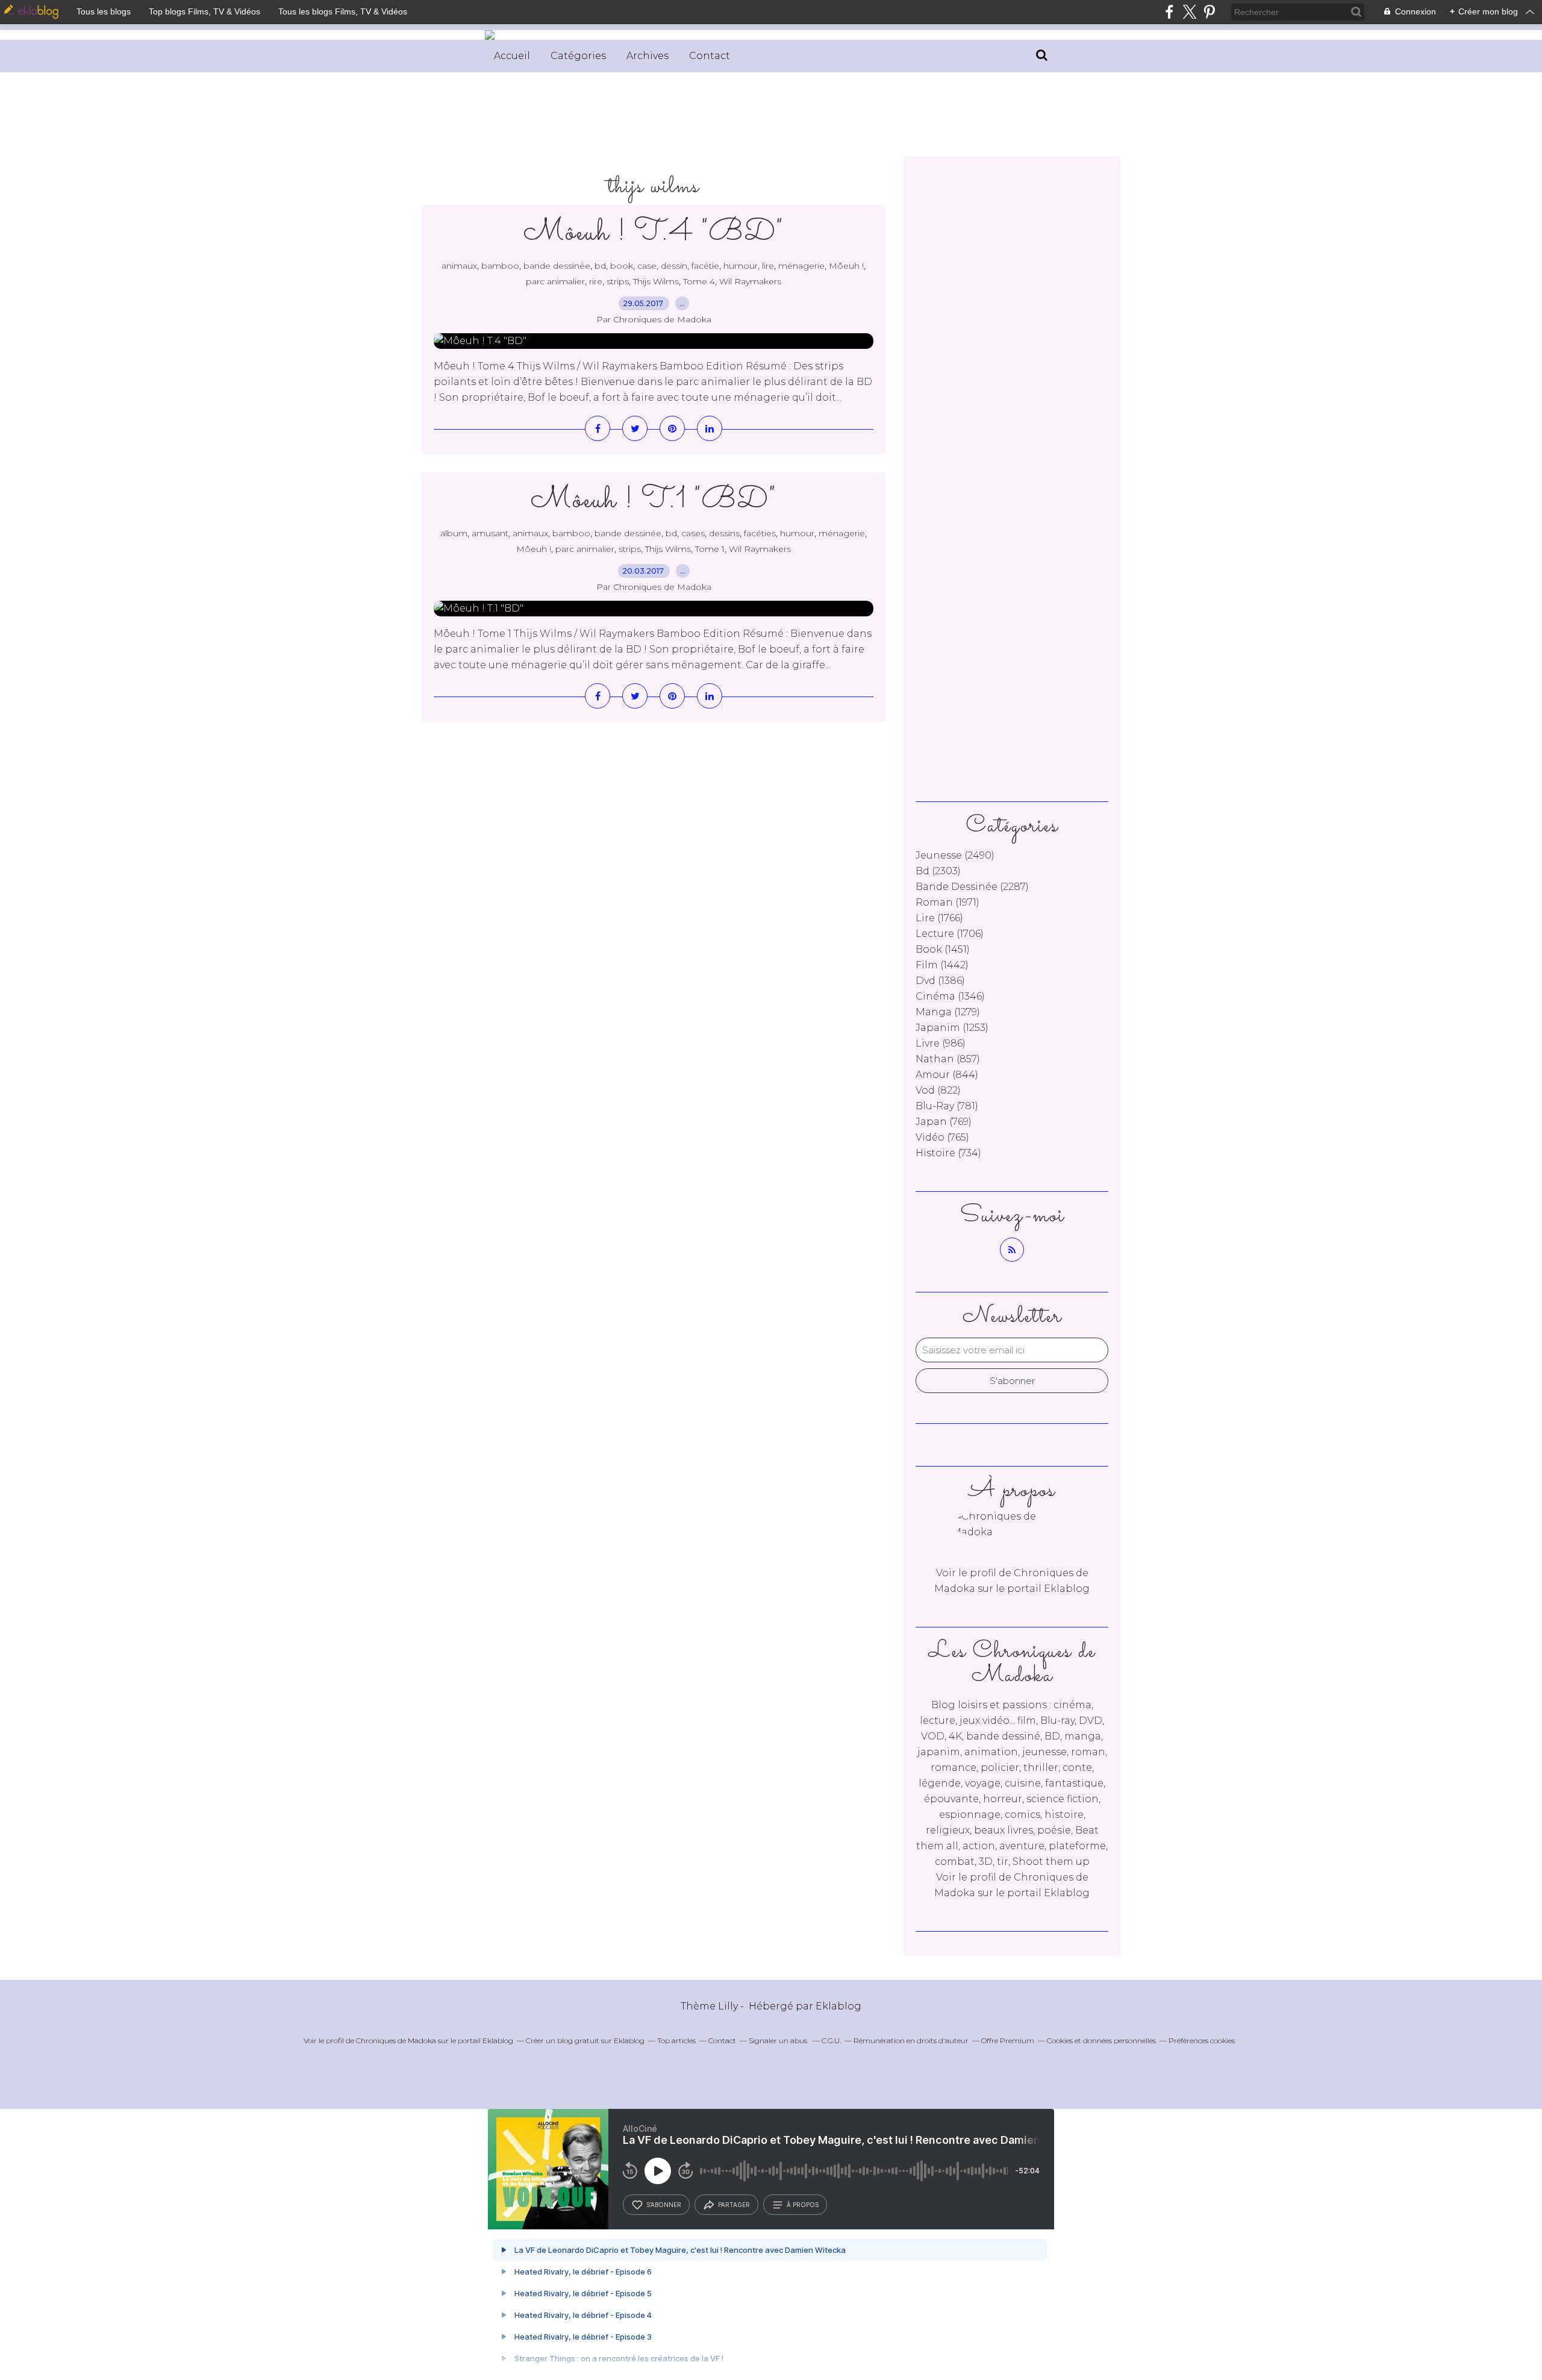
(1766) (939, 918)
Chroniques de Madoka (396, 2040)
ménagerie (801, 266)
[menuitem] (512, 56)
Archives (648, 56)
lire (768, 266)
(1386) (940, 981)
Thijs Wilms (656, 281)
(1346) (950, 996)
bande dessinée (557, 266)
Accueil (512, 56)
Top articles (676, 2040)
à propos (803, 2205)
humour (741, 266)
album (454, 533)
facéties (760, 533)
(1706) (950, 934)
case (647, 266)
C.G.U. (831, 2040)
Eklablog (838, 2006)
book (622, 266)
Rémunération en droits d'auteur (911, 2040)
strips (618, 281)
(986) (941, 1043)
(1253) (952, 1028)
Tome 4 (699, 281)
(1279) (948, 1012)
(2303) (938, 871)
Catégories (578, 56)
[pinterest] (1209, 12)
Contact (710, 56)
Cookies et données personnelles (1101, 2040)
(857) (948, 1059)
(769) (944, 1122)
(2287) (972, 887)
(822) (938, 1090)
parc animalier (555, 281)
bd (600, 266)
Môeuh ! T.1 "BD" (654, 500)
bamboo (500, 266)
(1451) (943, 949)
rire (596, 281)
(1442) (942, 965)
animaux (459, 266)
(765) (942, 1137)
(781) (947, 1106)
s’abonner (664, 2205)
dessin (674, 266)
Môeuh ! (846, 266)
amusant (490, 533)
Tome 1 (710, 549)
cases (693, 533)
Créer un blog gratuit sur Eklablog (585, 2040)
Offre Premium (1008, 2040)
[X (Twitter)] (1189, 12)
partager (734, 2205)
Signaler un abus (779, 2040)
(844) (947, 1075)
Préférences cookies (1202, 2040)
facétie (705, 266)
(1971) (947, 902)
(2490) (955, 855)
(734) (948, 1153)
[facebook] (1169, 12)
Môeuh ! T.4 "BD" (654, 233)
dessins (724, 533)
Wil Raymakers (750, 281)
